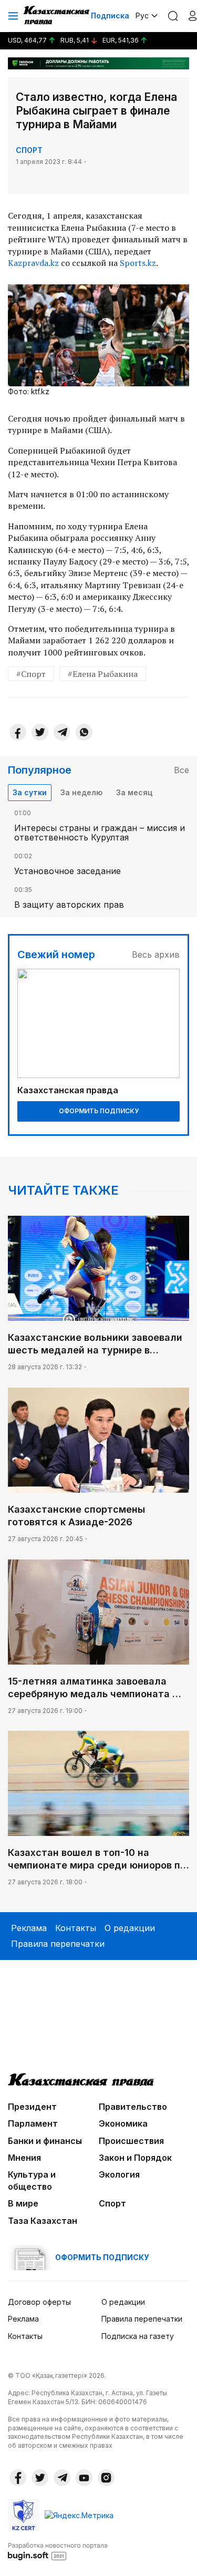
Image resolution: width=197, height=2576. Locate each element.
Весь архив (156, 955)
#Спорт (31, 674)
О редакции (130, 1928)
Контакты (76, 1928)
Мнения (24, 2158)
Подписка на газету (138, 2336)
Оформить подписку (99, 1111)
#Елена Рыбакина (103, 674)
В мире (23, 2203)
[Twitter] (40, 732)
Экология (119, 2174)
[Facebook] (18, 732)
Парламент (33, 2123)
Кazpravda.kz (33, 263)
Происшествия (131, 2141)
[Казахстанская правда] (57, 16)
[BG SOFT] (58, 2551)
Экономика (123, 2123)
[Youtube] (84, 2478)
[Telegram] (62, 732)
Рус (142, 16)
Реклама (29, 1928)
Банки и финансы (45, 2141)
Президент (32, 2107)
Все (182, 770)
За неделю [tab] (81, 792)
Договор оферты (39, 2302)
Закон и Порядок (135, 2158)
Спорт (29, 150)
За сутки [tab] (30, 792)
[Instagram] (106, 2478)
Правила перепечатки (58, 1944)
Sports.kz (138, 263)
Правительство (133, 2107)
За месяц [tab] (134, 792)
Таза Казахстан (43, 2221)
